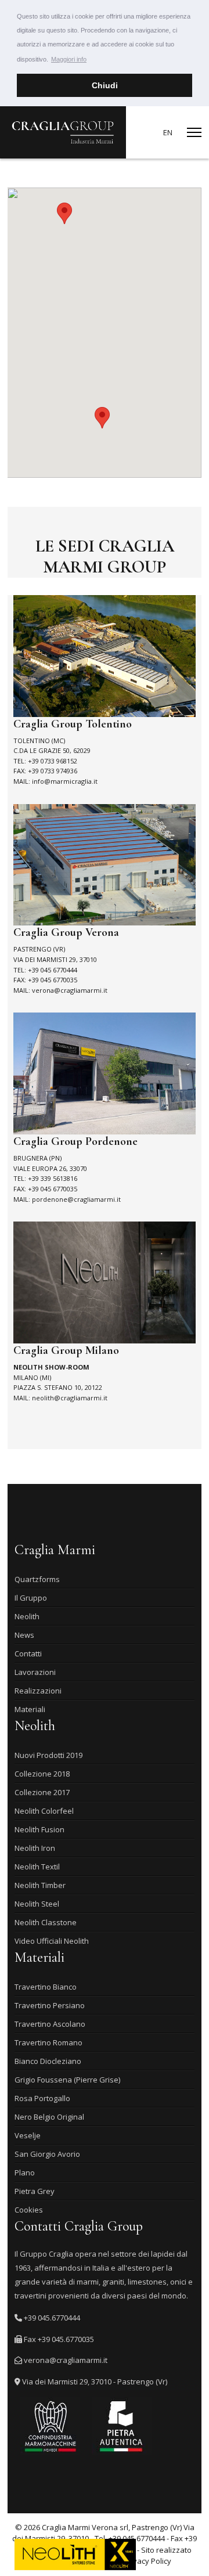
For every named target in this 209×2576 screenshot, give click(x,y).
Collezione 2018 (42, 1774)
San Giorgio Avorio (47, 2154)
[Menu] (194, 132)
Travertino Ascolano (50, 2024)
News (24, 1635)
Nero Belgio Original (49, 2117)
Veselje (28, 2135)
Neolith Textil (37, 1867)
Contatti (28, 1653)
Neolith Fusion (39, 1829)
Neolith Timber (40, 1885)
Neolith (27, 1616)
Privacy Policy (147, 2561)
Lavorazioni (35, 1672)
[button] (102, 418)
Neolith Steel (37, 1904)
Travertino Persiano (50, 2005)
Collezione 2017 (42, 1792)
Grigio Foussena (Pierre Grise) (67, 2080)
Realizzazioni (38, 1691)
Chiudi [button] (105, 85)
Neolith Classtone (46, 1922)
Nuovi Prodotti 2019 (48, 1755)
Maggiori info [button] (69, 59)
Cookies (29, 2210)
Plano (25, 2173)
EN (168, 132)
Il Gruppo (31, 1598)
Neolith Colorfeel (44, 1811)
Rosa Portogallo (42, 2098)
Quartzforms (37, 1579)
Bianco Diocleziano (48, 2061)
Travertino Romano (48, 2042)
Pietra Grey (35, 2191)
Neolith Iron (35, 1848)
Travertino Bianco (46, 1987)
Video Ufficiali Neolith (52, 1941)
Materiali (30, 1709)
